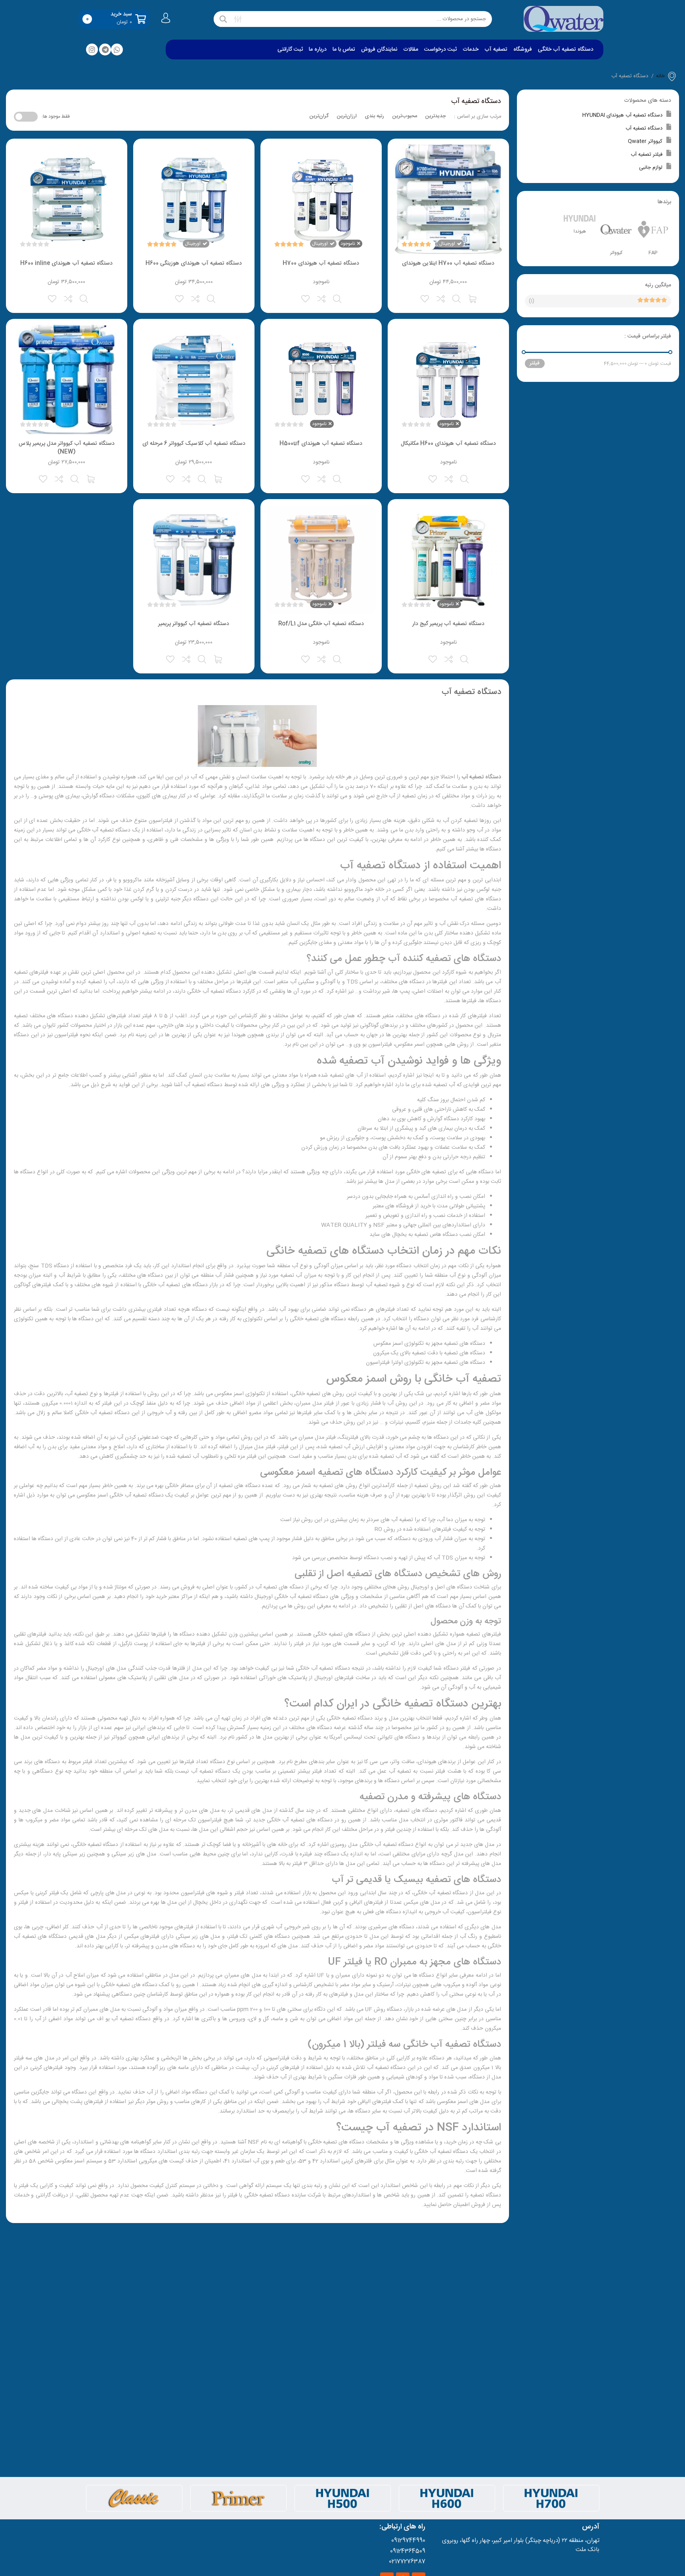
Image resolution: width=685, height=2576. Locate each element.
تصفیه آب (496, 50)
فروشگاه (523, 50)
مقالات (411, 50)
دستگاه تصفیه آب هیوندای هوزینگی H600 (194, 263)
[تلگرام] (105, 50)
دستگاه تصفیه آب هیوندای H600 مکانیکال (448, 444)
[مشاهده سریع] (457, 298)
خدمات (471, 50)
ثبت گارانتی (290, 50)
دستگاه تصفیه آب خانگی (566, 50)
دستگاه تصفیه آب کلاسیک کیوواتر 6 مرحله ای (194, 444)
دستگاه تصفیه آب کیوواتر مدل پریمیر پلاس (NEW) (67, 448)
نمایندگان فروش (379, 50)
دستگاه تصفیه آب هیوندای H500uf (321, 444)
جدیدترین (435, 116)
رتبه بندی (374, 116)
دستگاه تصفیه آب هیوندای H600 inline (66, 263)
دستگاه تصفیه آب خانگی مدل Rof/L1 (321, 624)
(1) (532, 301)
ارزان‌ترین (347, 116)
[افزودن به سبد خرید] (473, 298)
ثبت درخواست (440, 50)
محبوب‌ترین (405, 116)
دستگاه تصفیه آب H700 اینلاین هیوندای (448, 263)
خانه (660, 76)
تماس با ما (344, 50)
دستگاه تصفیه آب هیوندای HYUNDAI (622, 115)
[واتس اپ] (117, 50)
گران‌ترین (319, 116)
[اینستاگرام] (92, 50)
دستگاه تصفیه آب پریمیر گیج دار (448, 624)
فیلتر (535, 363)
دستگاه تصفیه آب (644, 128)
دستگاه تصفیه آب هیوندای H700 (321, 263)
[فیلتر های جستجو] (238, 19)
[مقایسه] (441, 298)
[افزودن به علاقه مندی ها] (425, 298)
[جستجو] (223, 19)
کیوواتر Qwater (645, 141)
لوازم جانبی (651, 168)
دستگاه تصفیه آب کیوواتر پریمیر (194, 624)
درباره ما (318, 50)
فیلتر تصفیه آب (647, 154)
